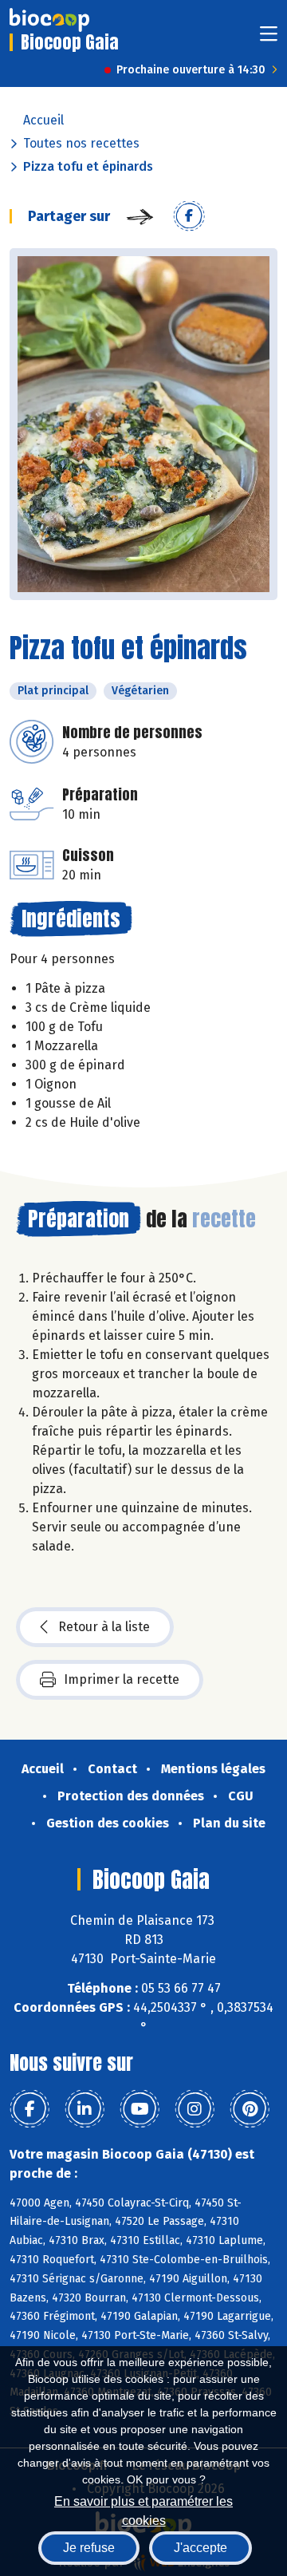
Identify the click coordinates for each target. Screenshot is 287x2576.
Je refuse (89, 2548)
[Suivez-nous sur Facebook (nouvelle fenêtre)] (29, 2109)
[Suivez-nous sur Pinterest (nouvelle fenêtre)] (250, 2109)
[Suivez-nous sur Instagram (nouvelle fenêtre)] (195, 2109)
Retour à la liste (104, 1627)
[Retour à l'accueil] (49, 20)
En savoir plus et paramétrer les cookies (143, 2509)
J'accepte (201, 2548)
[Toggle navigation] (269, 39)
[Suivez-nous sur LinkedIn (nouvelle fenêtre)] (85, 2109)
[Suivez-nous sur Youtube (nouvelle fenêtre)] (140, 2109)
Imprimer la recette (122, 1679)
